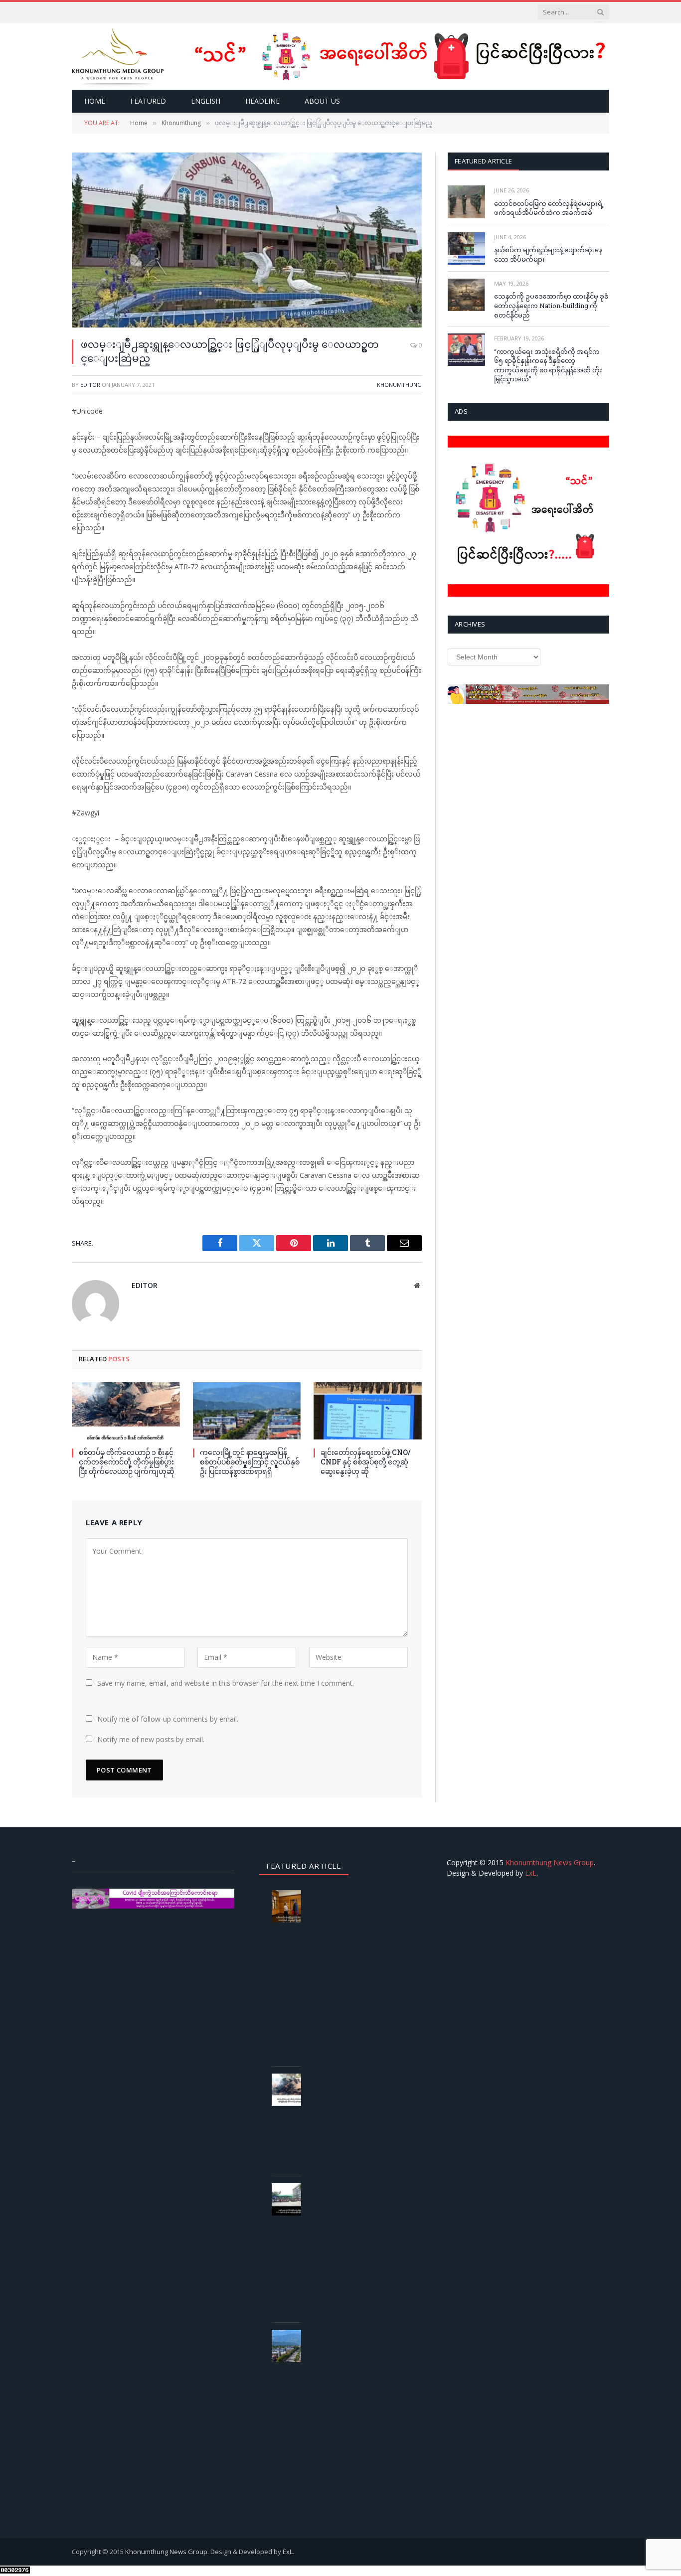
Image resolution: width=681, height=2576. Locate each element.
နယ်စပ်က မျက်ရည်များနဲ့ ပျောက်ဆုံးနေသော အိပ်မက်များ (548, 254)
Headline (262, 101)
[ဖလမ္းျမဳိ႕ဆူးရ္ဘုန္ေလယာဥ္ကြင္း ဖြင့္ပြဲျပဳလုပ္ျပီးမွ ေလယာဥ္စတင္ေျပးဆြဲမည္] (247, 240)
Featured (148, 101)
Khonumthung (399, 385)
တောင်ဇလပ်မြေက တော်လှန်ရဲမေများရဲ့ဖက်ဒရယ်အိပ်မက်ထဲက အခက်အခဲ (549, 208)
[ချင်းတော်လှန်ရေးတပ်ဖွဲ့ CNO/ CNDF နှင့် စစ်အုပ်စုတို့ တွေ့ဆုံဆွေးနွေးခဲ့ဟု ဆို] (368, 1411)
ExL (531, 1873)
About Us (322, 101)
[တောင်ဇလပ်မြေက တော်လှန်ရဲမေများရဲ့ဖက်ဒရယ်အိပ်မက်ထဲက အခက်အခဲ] (466, 202)
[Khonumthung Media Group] (118, 56)
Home (95, 101)
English (206, 101)
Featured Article (483, 161)
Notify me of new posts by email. (151, 1739)
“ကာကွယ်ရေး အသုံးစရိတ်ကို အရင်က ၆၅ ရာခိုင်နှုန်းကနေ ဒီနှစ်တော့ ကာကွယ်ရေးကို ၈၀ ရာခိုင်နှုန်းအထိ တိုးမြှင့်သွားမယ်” (548, 365)
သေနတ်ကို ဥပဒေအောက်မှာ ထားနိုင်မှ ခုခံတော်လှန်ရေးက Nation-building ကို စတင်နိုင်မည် (551, 305)
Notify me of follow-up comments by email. (168, 1719)
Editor (90, 385)
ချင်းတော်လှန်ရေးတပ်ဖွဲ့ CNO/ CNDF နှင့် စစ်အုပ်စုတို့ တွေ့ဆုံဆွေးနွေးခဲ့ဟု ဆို (366, 1462)
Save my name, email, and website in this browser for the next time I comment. (226, 1683)
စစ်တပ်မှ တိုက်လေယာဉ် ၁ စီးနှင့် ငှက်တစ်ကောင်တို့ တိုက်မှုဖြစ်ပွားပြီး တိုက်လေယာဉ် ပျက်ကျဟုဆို (127, 1462)
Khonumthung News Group (550, 1862)
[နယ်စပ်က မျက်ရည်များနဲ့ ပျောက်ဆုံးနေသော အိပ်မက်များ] (466, 248)
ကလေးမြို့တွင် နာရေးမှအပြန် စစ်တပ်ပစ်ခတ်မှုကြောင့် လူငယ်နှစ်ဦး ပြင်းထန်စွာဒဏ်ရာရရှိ (250, 1462)
